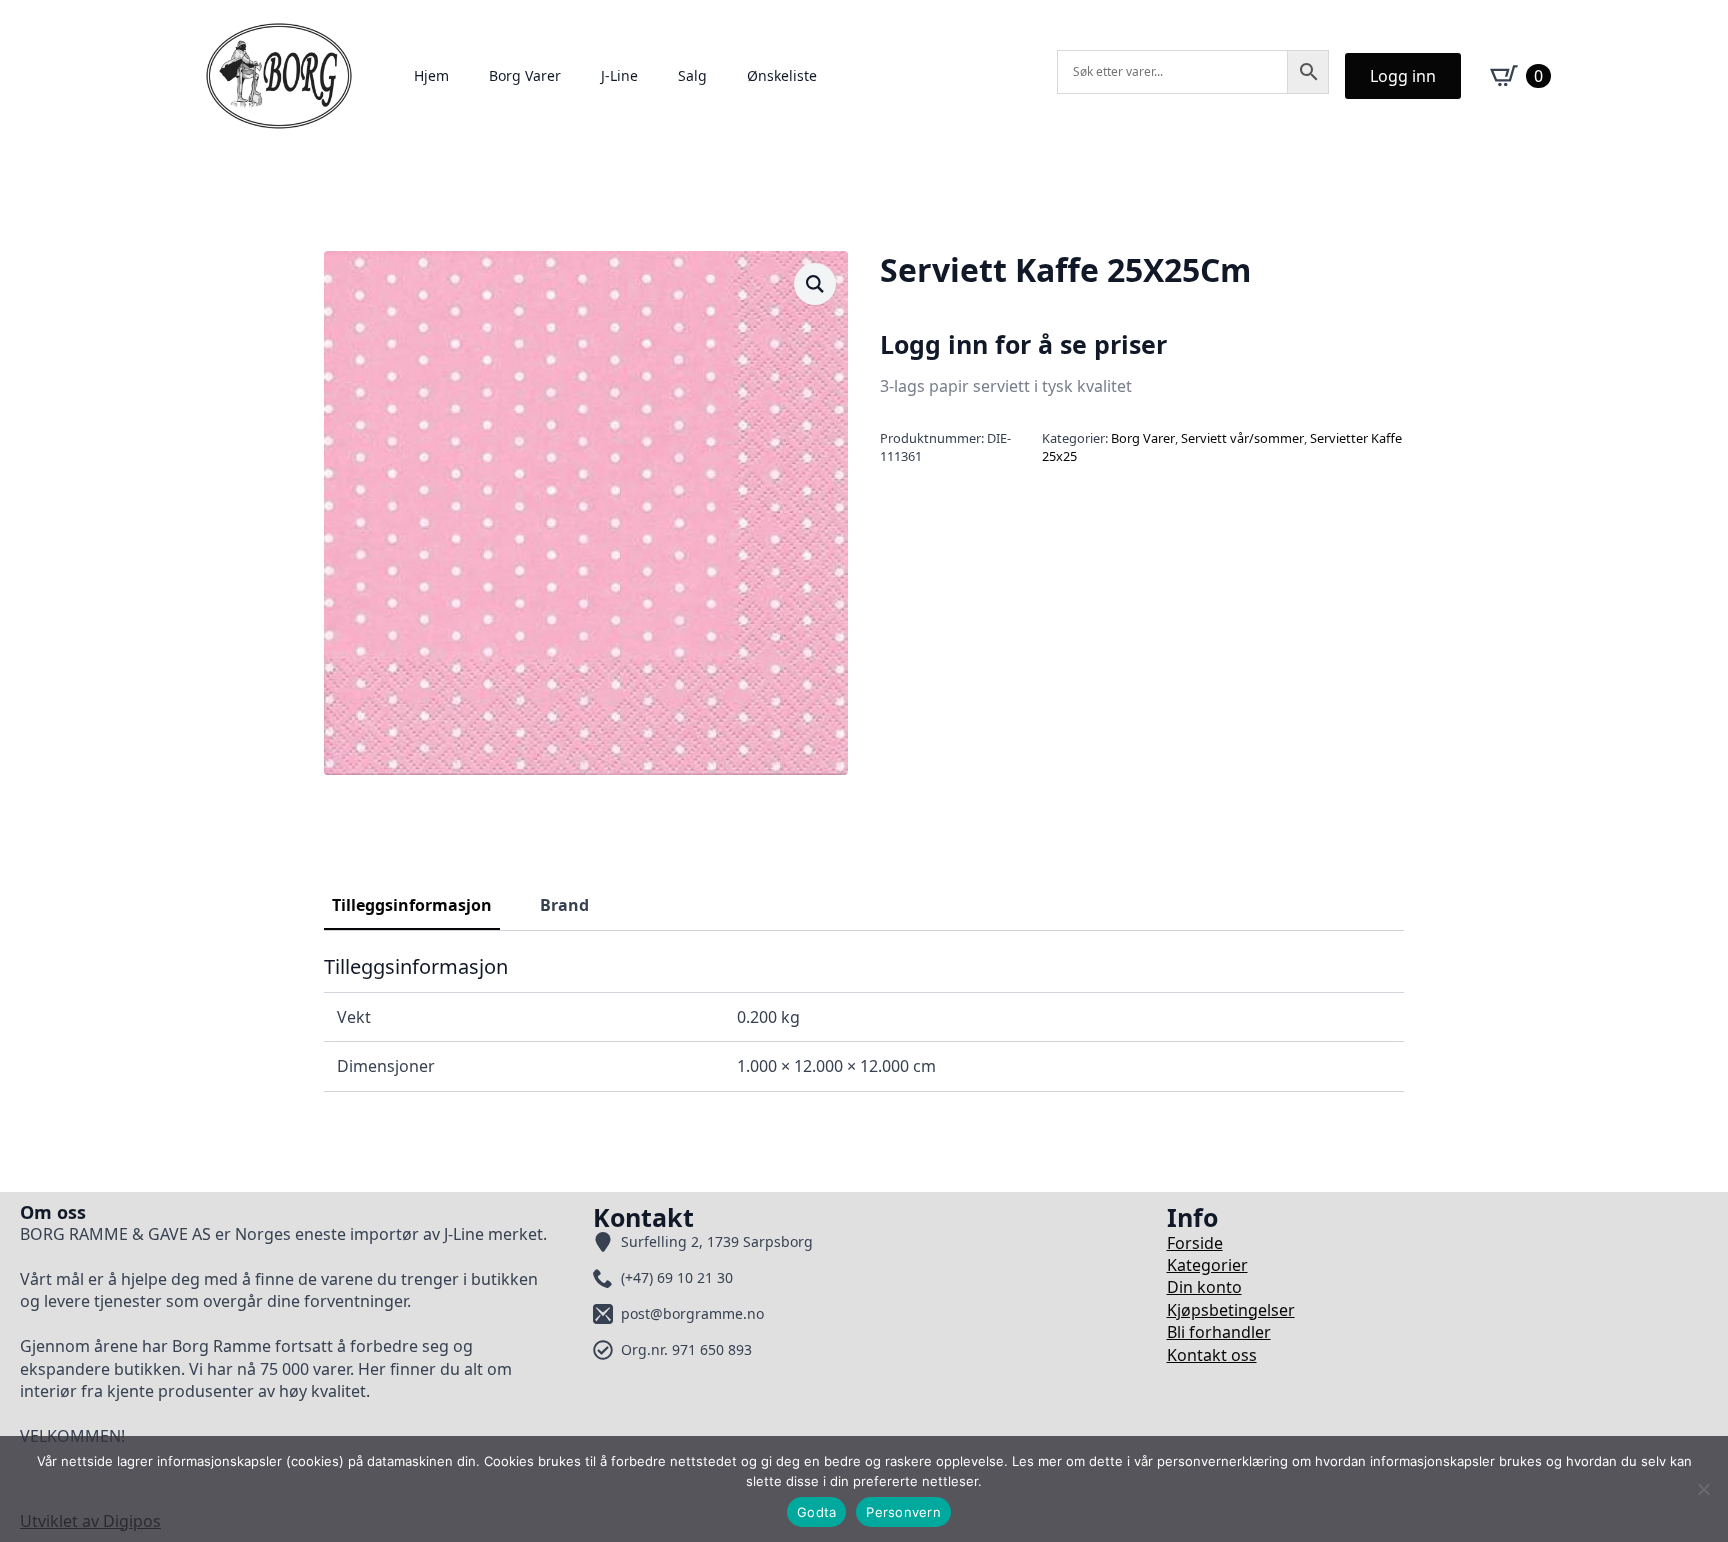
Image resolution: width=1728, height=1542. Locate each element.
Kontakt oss (1212, 1355)
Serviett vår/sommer (1242, 438)
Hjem (431, 75)
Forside (1195, 1243)
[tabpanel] (864, 1023)
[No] (1703, 1489)
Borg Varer (525, 75)
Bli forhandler (1219, 1332)
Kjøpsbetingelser (1231, 1310)
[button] (815, 284)
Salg (692, 75)
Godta (816, 1512)
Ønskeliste (782, 75)
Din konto (1204, 1287)
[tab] (412, 905)
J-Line (619, 75)
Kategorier (1207, 1265)
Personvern (903, 1512)
